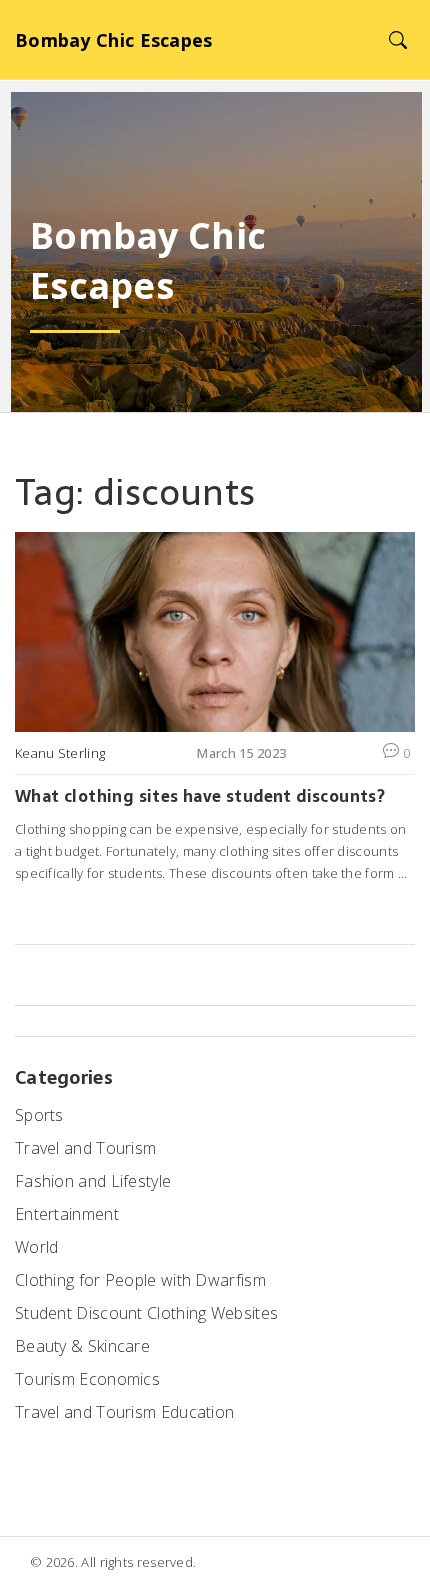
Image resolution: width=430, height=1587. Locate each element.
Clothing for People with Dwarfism (140, 1280)
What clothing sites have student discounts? (200, 796)
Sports (39, 1115)
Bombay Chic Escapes (114, 40)
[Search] (397, 39)
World (37, 1247)
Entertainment (67, 1214)
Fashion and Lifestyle (93, 1181)
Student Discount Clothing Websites (146, 1313)
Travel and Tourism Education (124, 1412)
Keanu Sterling (60, 753)
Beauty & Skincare (82, 1346)
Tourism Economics (87, 1379)
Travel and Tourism (85, 1148)
